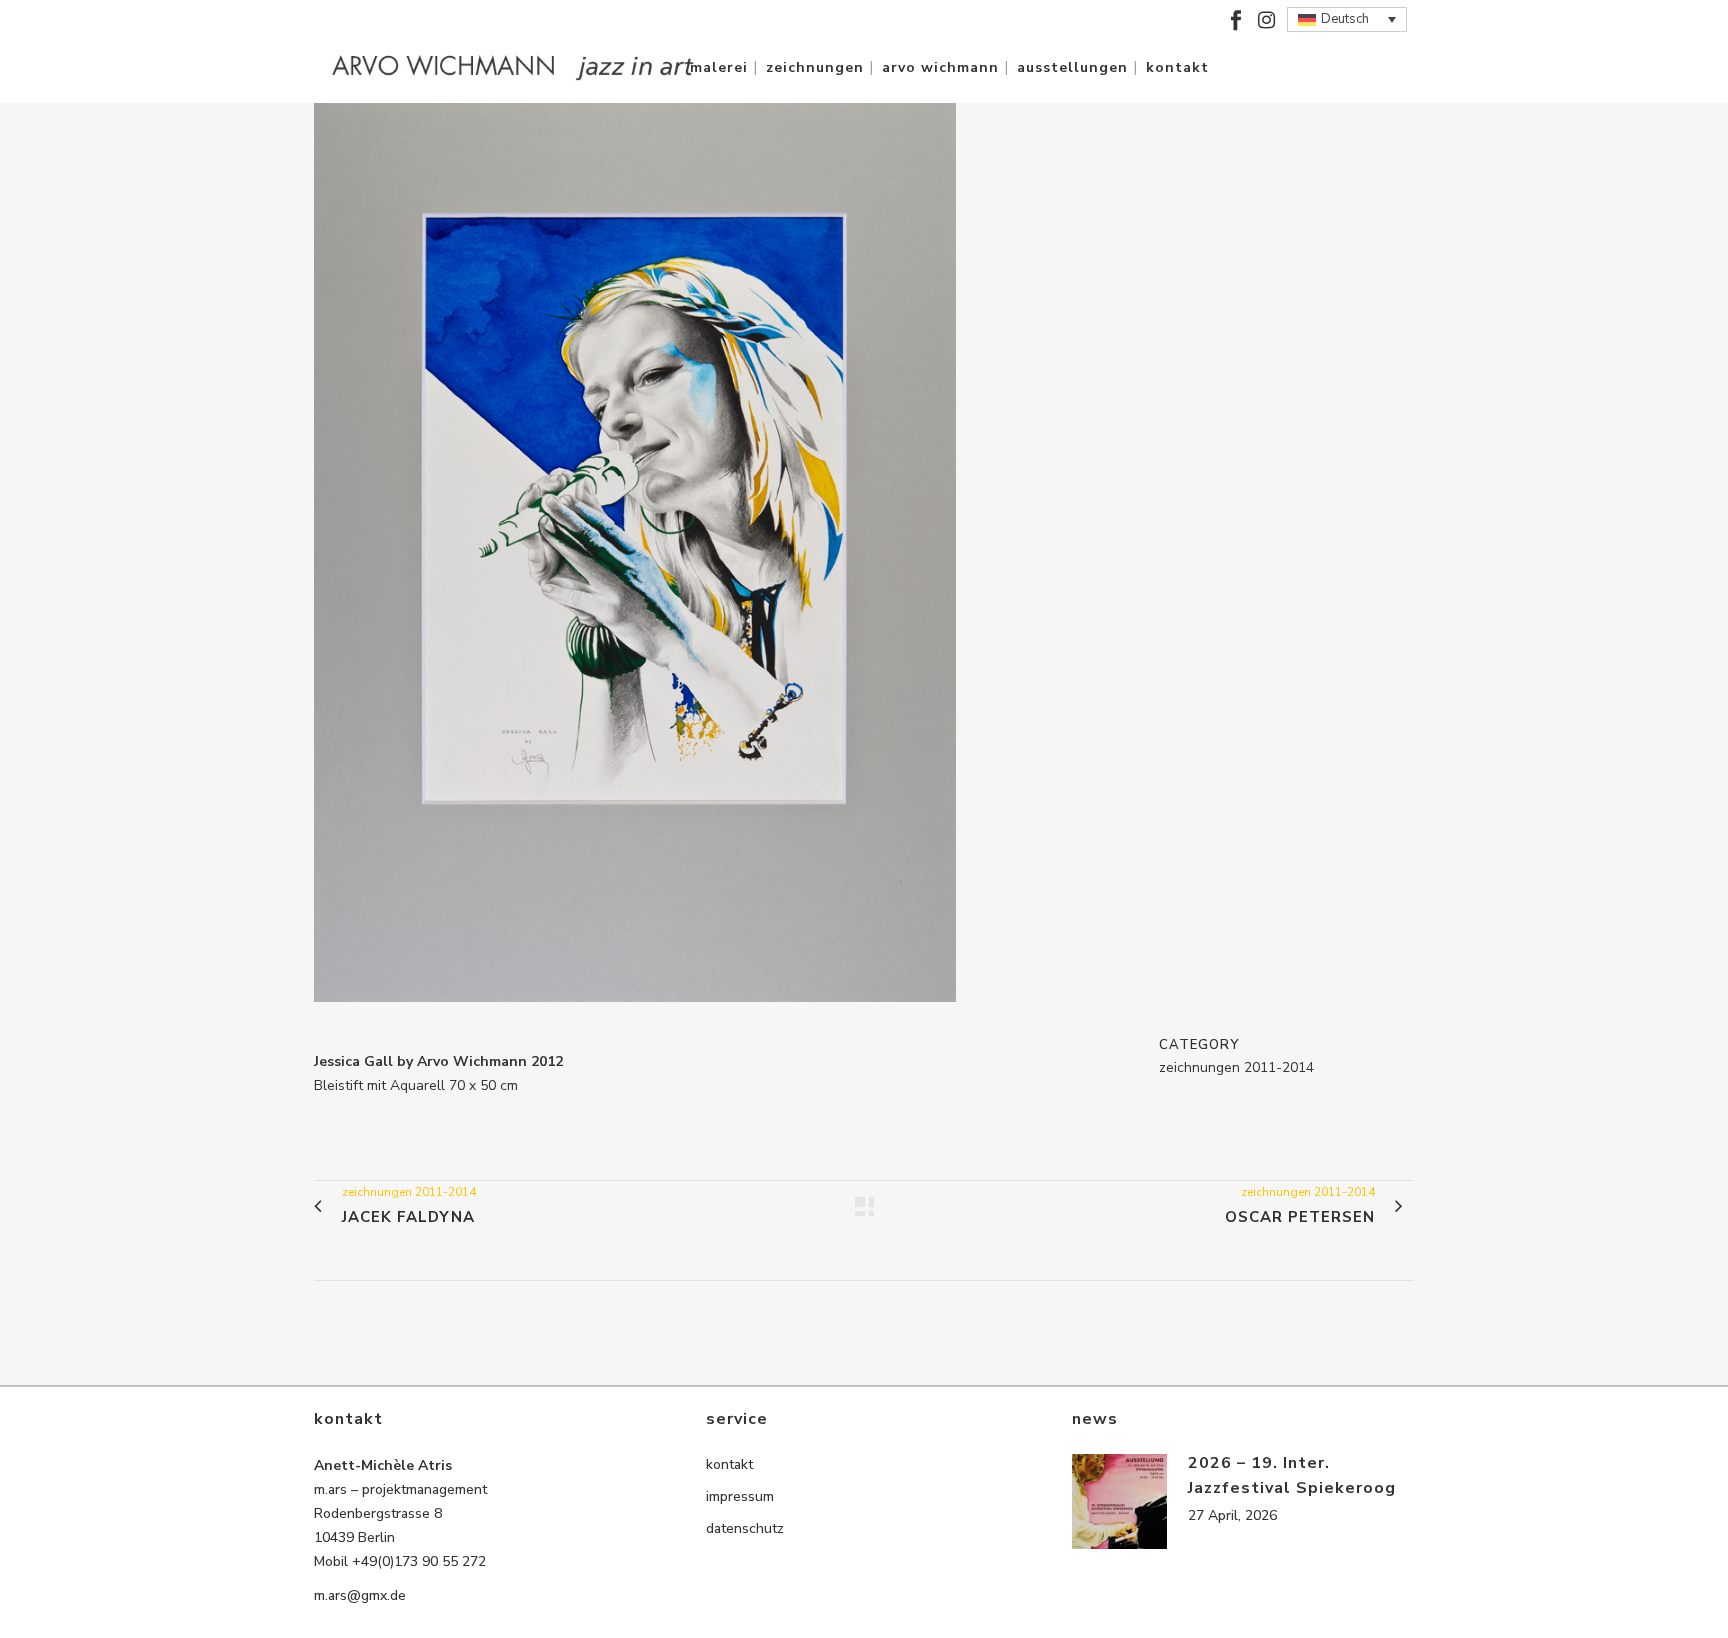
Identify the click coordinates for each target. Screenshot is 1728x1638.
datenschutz (745, 1528)
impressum (740, 1496)
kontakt (729, 1464)
